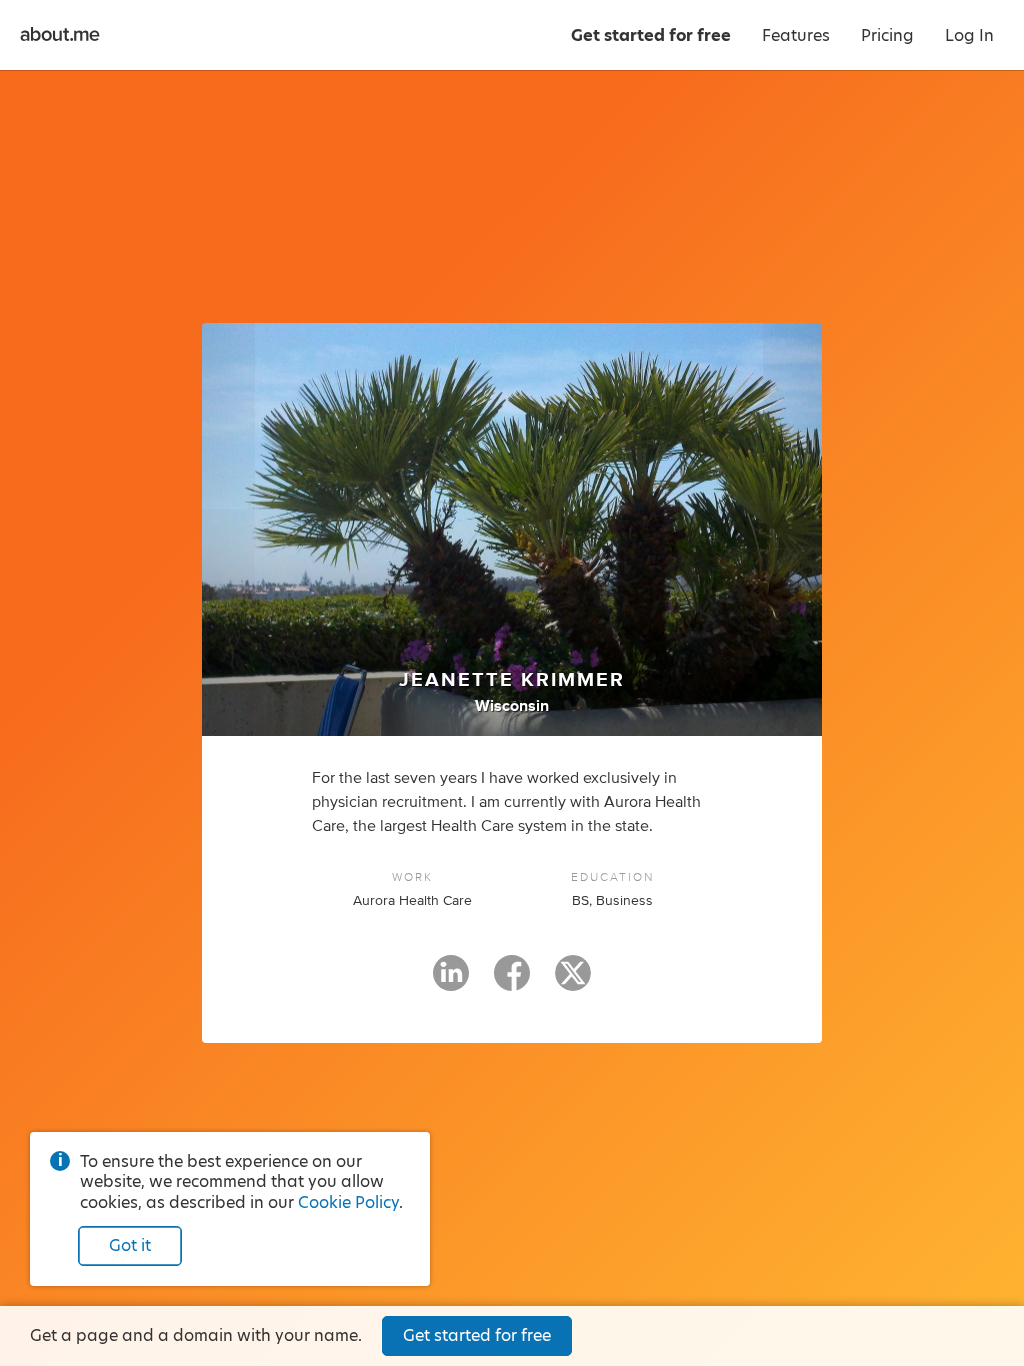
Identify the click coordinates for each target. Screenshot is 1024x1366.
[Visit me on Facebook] (512, 982)
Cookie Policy (348, 1202)
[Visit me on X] (573, 982)
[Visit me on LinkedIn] (451, 982)
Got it (130, 1245)
